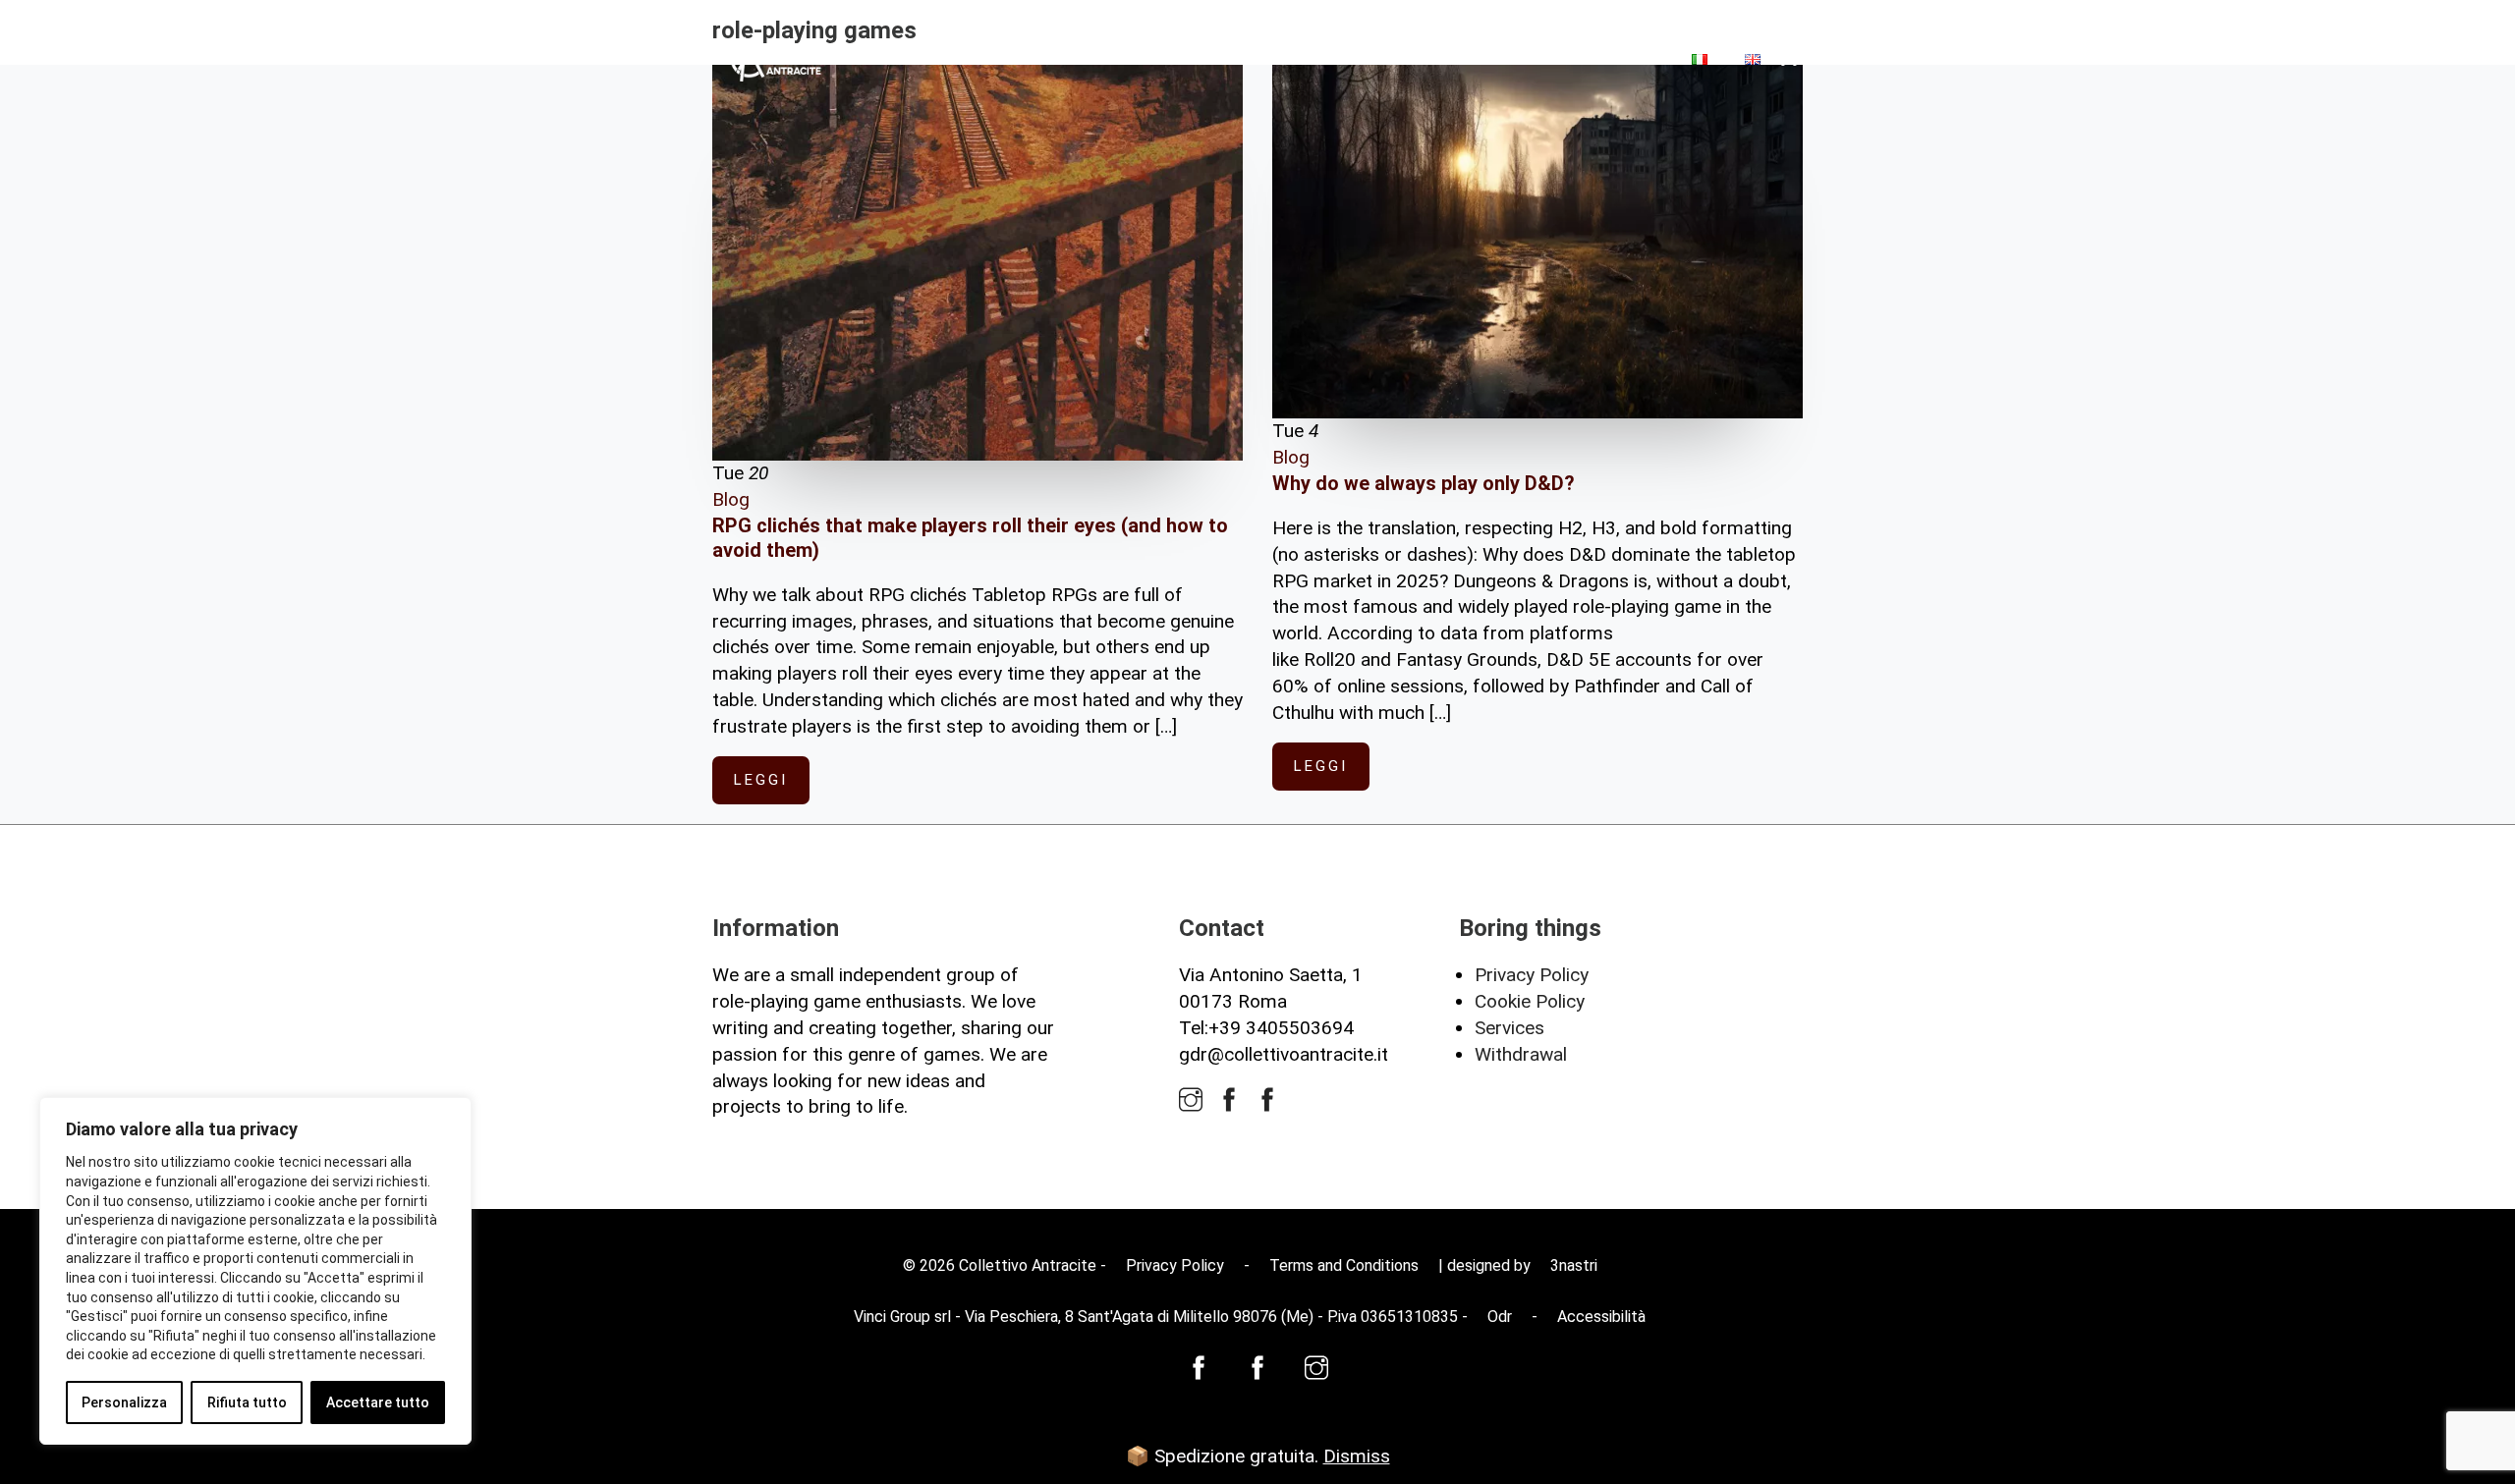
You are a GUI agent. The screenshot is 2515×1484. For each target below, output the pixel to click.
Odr (1500, 1317)
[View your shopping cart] (1791, 59)
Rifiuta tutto (247, 1402)
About (1390, 58)
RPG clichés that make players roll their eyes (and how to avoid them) (970, 538)
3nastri (1574, 1265)
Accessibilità (1601, 1317)
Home (1313, 58)
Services (1509, 1028)
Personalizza (124, 1402)
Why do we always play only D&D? (1424, 483)
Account (1623, 58)
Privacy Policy (1532, 975)
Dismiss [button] (1357, 1456)
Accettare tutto (378, 1402)
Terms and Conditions (1344, 1265)
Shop (1467, 58)
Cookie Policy (1530, 1001)
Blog (1538, 58)
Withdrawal (1521, 1054)
